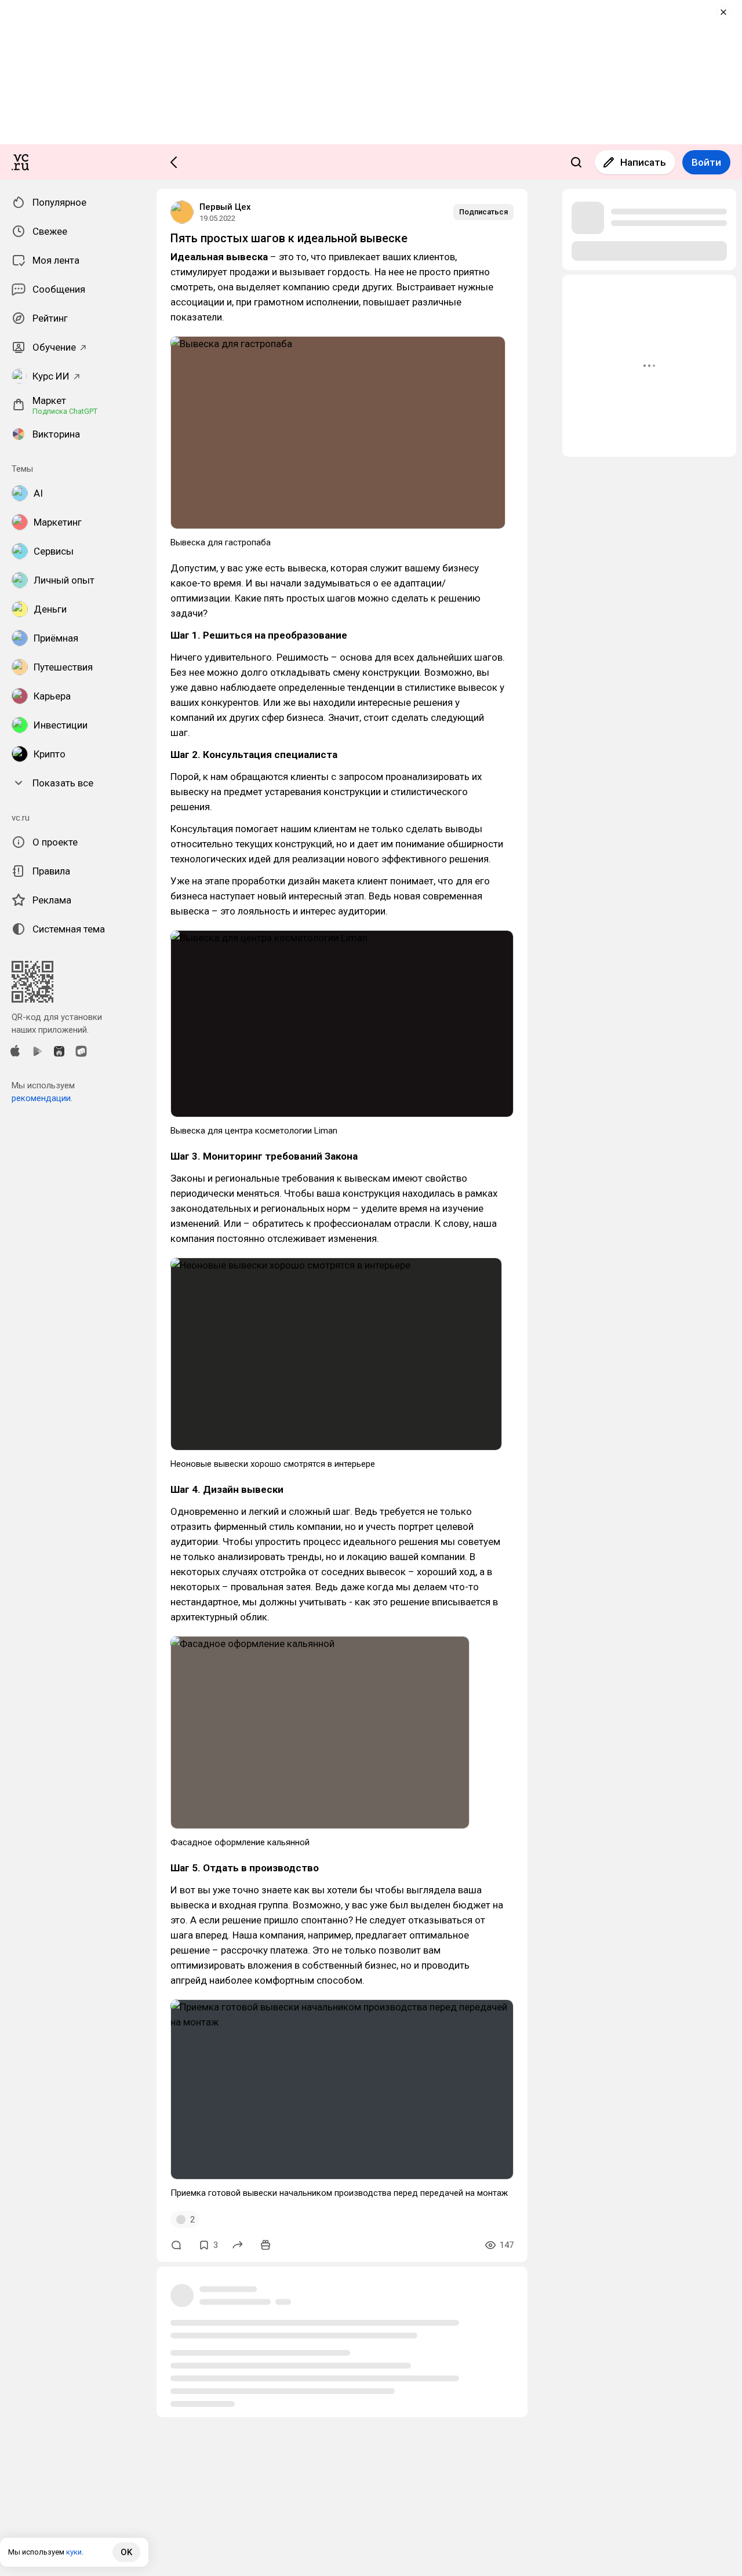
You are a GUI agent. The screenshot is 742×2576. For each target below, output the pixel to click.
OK (126, 2552)
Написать (643, 162)
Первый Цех (225, 207)
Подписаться (483, 212)
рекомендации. (42, 1098)
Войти (706, 162)
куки (74, 2552)
